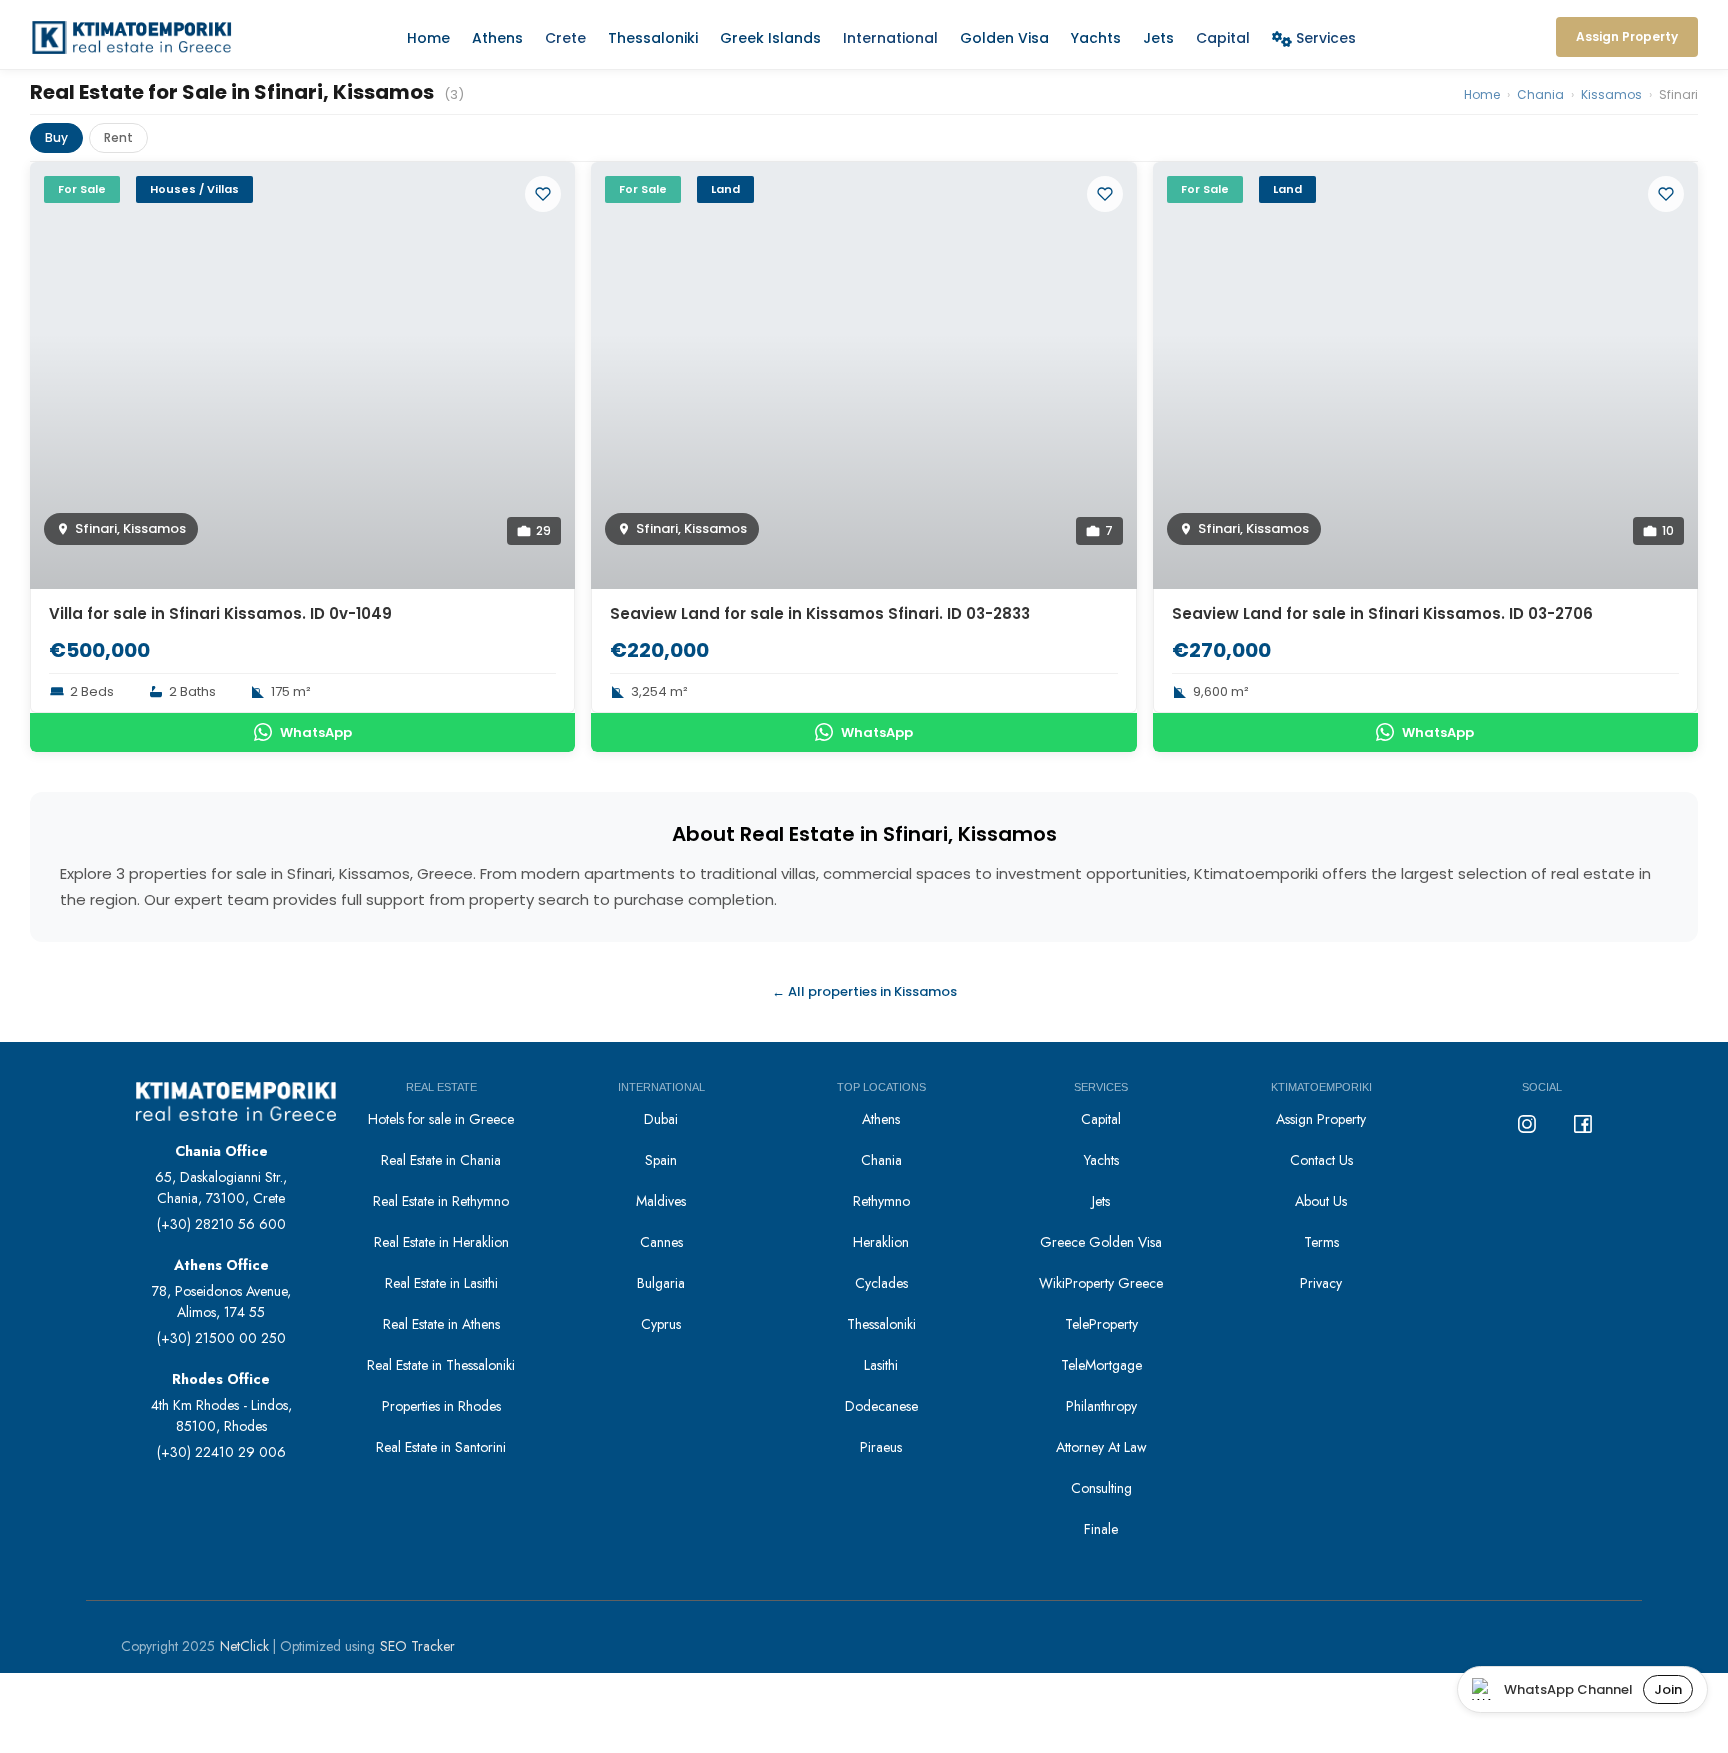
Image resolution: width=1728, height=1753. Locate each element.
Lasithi (881, 1365)
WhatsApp (316, 732)
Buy (56, 137)
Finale (1101, 1529)
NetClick (244, 1646)
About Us (1321, 1201)
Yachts (1096, 38)
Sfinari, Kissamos (130, 528)
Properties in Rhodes (441, 1406)
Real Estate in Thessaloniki (441, 1365)
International (890, 38)
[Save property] (543, 194)
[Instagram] (1527, 1124)
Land (725, 189)
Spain (661, 1160)
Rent (118, 137)
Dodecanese (881, 1406)
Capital (1223, 38)
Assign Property (1321, 1119)
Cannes (661, 1242)
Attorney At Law (1101, 1447)
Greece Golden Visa (1101, 1242)
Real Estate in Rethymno (441, 1201)
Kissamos (1611, 94)
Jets (1158, 38)
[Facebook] (1583, 1124)
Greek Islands (770, 38)
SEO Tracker (417, 1646)
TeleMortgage (1101, 1365)
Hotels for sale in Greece (441, 1119)
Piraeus (881, 1447)
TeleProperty (1101, 1324)
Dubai (661, 1119)
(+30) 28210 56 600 (221, 1224)
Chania (1540, 94)
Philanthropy (1101, 1406)
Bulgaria (661, 1283)
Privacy (1321, 1283)
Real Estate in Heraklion (441, 1242)
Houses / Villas (194, 189)
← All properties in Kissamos (864, 991)
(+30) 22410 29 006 (221, 1452)
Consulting (1101, 1488)
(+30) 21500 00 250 (221, 1338)
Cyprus (661, 1324)
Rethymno (881, 1201)
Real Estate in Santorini (441, 1447)
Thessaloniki (653, 38)
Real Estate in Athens (441, 1324)
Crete (565, 38)
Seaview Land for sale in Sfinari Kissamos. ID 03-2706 (1382, 613)
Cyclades (881, 1283)
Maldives (661, 1201)
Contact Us (1321, 1160)
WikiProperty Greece (1101, 1283)
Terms (1321, 1242)
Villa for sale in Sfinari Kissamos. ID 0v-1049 (220, 613)
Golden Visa (1004, 38)
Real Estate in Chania (441, 1160)
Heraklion (881, 1242)
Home (428, 38)
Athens (497, 38)
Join (1668, 1689)
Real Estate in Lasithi (441, 1283)
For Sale (82, 189)
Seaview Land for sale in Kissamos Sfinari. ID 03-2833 (820, 613)
